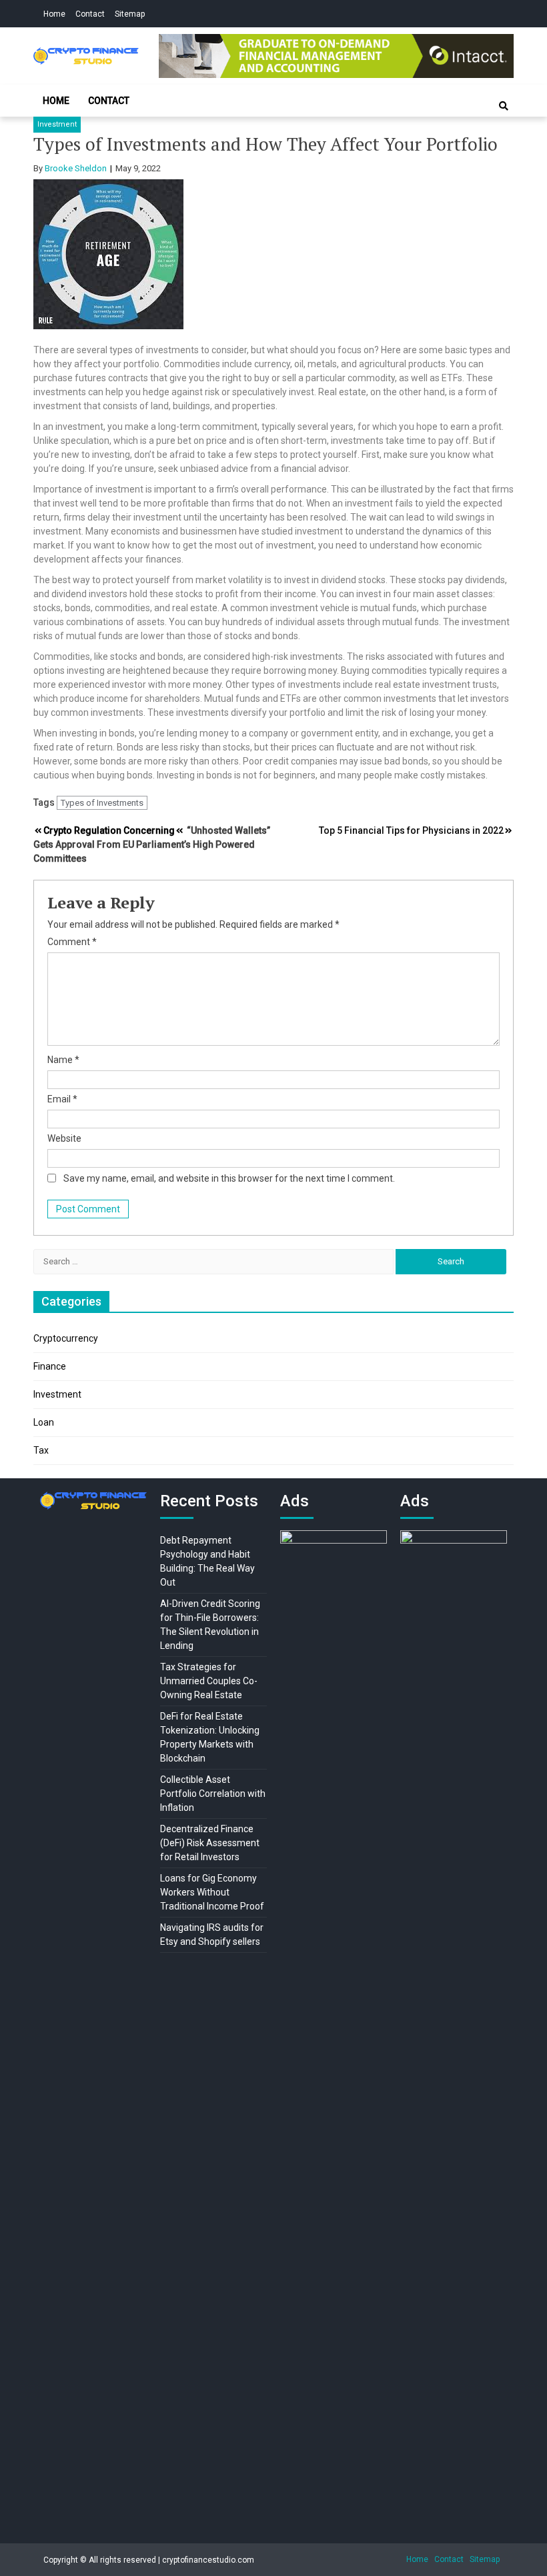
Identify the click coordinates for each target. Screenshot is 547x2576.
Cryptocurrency (66, 1338)
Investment (57, 124)
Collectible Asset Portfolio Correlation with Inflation (213, 1794)
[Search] (504, 106)
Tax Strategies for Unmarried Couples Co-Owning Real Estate (209, 1681)
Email (62, 1099)
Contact (90, 14)
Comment (72, 942)
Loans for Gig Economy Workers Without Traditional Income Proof (212, 1892)
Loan (44, 1422)
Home (54, 14)
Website (64, 1138)
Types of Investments (102, 803)
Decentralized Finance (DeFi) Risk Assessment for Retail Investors (210, 1843)
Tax (41, 1450)
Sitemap (130, 14)
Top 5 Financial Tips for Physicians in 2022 (411, 830)
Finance (50, 1366)
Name (63, 1060)
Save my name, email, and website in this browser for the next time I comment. (229, 1178)
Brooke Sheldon (76, 168)
